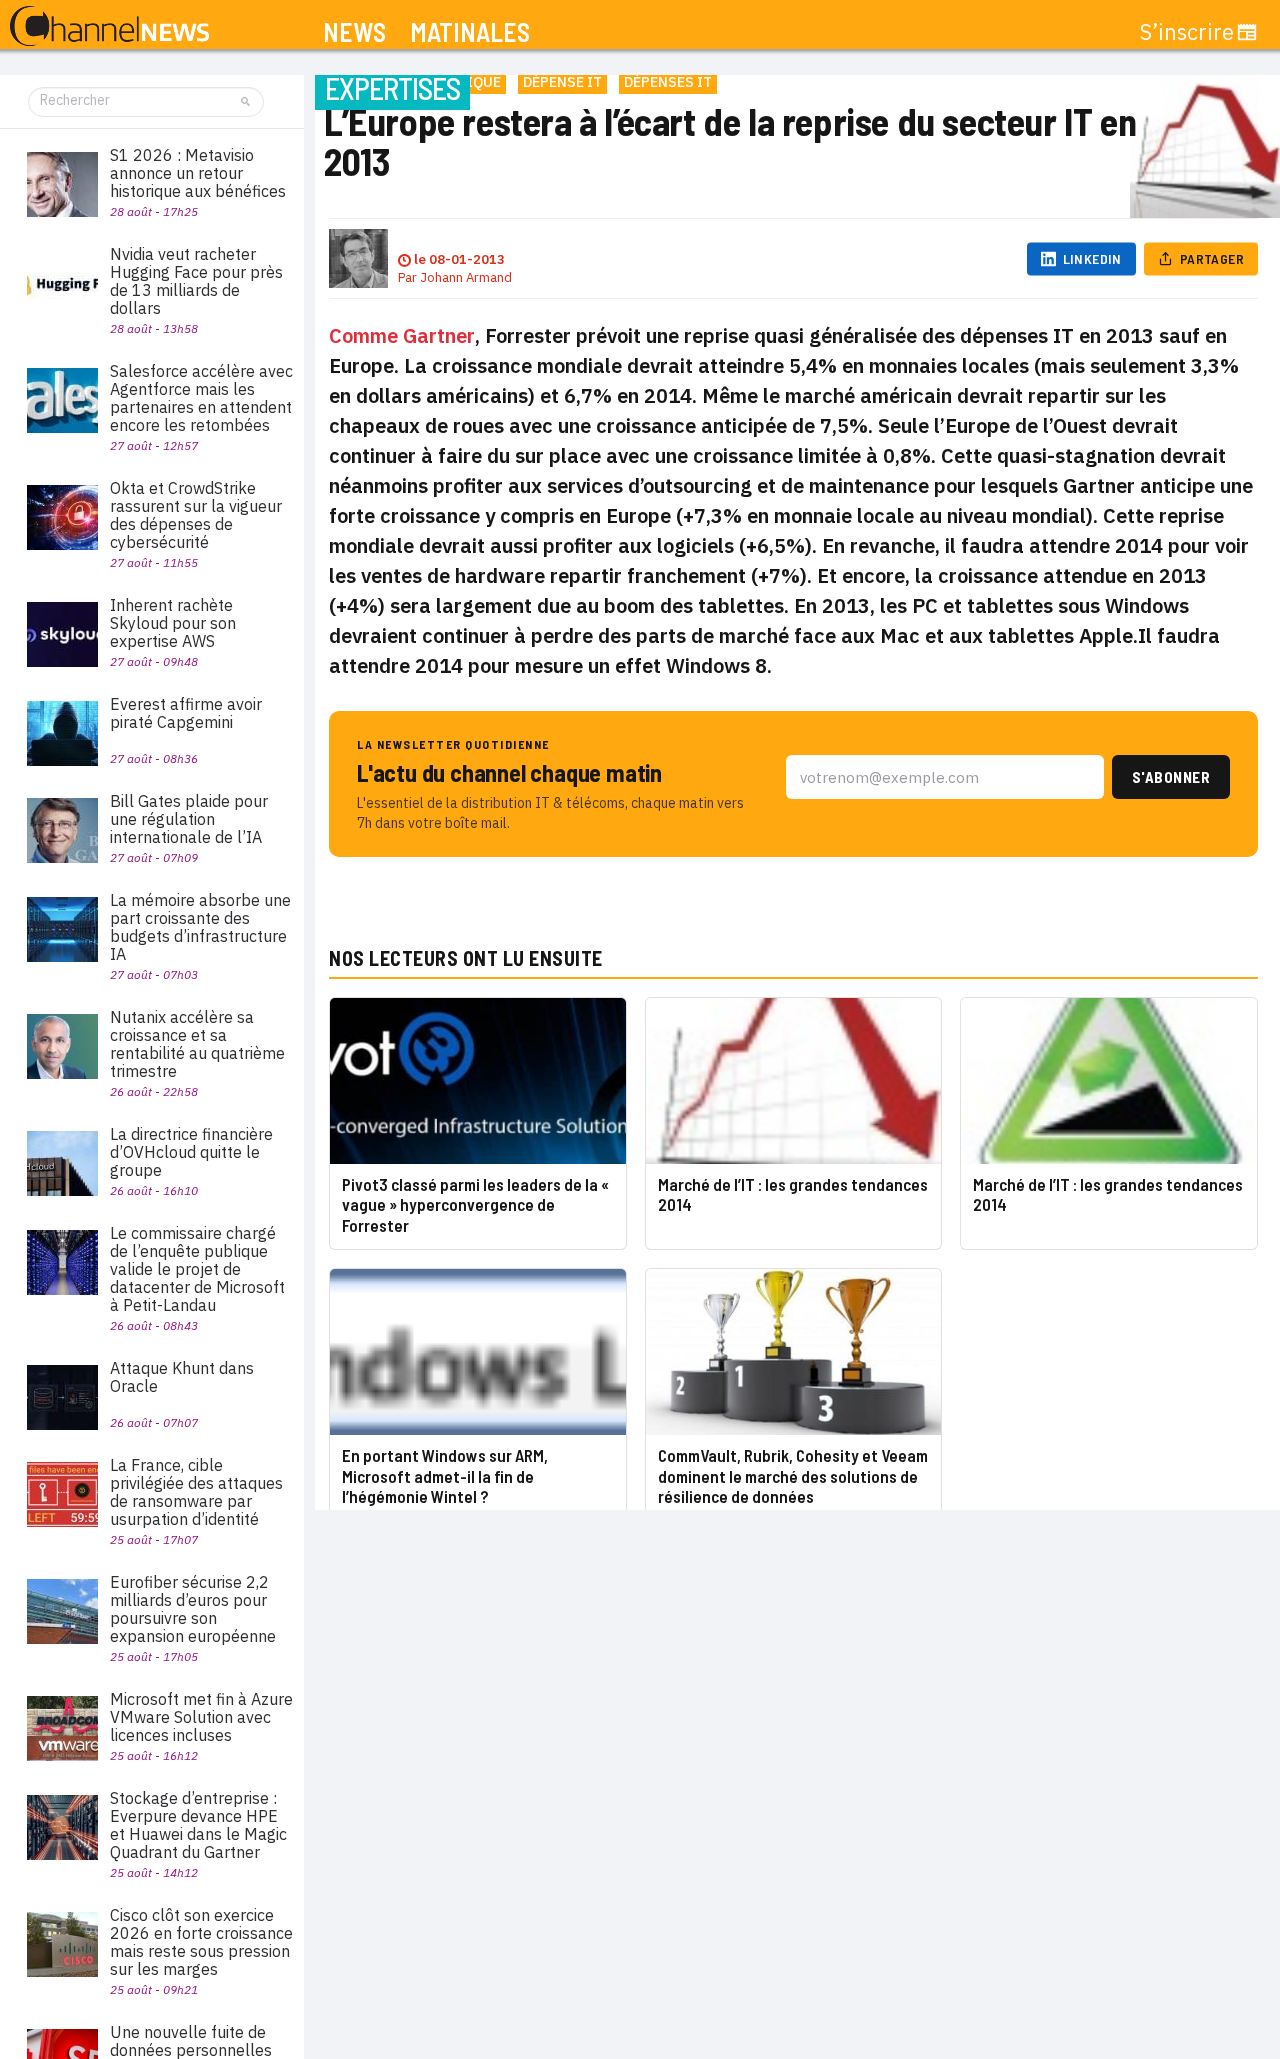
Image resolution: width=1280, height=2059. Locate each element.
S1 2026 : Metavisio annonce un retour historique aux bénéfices (198, 173)
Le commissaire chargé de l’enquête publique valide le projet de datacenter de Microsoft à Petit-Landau (197, 1269)
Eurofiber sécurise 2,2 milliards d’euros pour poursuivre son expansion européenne (193, 1609)
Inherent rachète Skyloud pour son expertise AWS (173, 623)
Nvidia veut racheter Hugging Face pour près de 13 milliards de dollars (196, 281)
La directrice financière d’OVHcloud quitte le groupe (191, 1152)
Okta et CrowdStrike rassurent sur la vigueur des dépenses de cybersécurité (196, 515)
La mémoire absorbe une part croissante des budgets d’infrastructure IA (200, 927)
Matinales (470, 32)
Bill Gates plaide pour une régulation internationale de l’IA (189, 819)
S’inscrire (1187, 32)
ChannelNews (109, 27)
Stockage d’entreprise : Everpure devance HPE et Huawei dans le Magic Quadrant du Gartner (198, 1825)
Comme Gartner (402, 335)
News (354, 32)
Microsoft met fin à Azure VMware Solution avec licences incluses (201, 1717)
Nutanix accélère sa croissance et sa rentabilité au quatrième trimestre (197, 1044)
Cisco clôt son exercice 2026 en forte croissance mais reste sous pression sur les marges (201, 1942)
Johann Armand (466, 277)
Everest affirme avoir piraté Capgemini (186, 713)
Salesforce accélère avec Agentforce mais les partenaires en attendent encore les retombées (201, 398)
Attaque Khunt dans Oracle (182, 1377)
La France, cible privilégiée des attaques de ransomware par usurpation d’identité (196, 1492)
